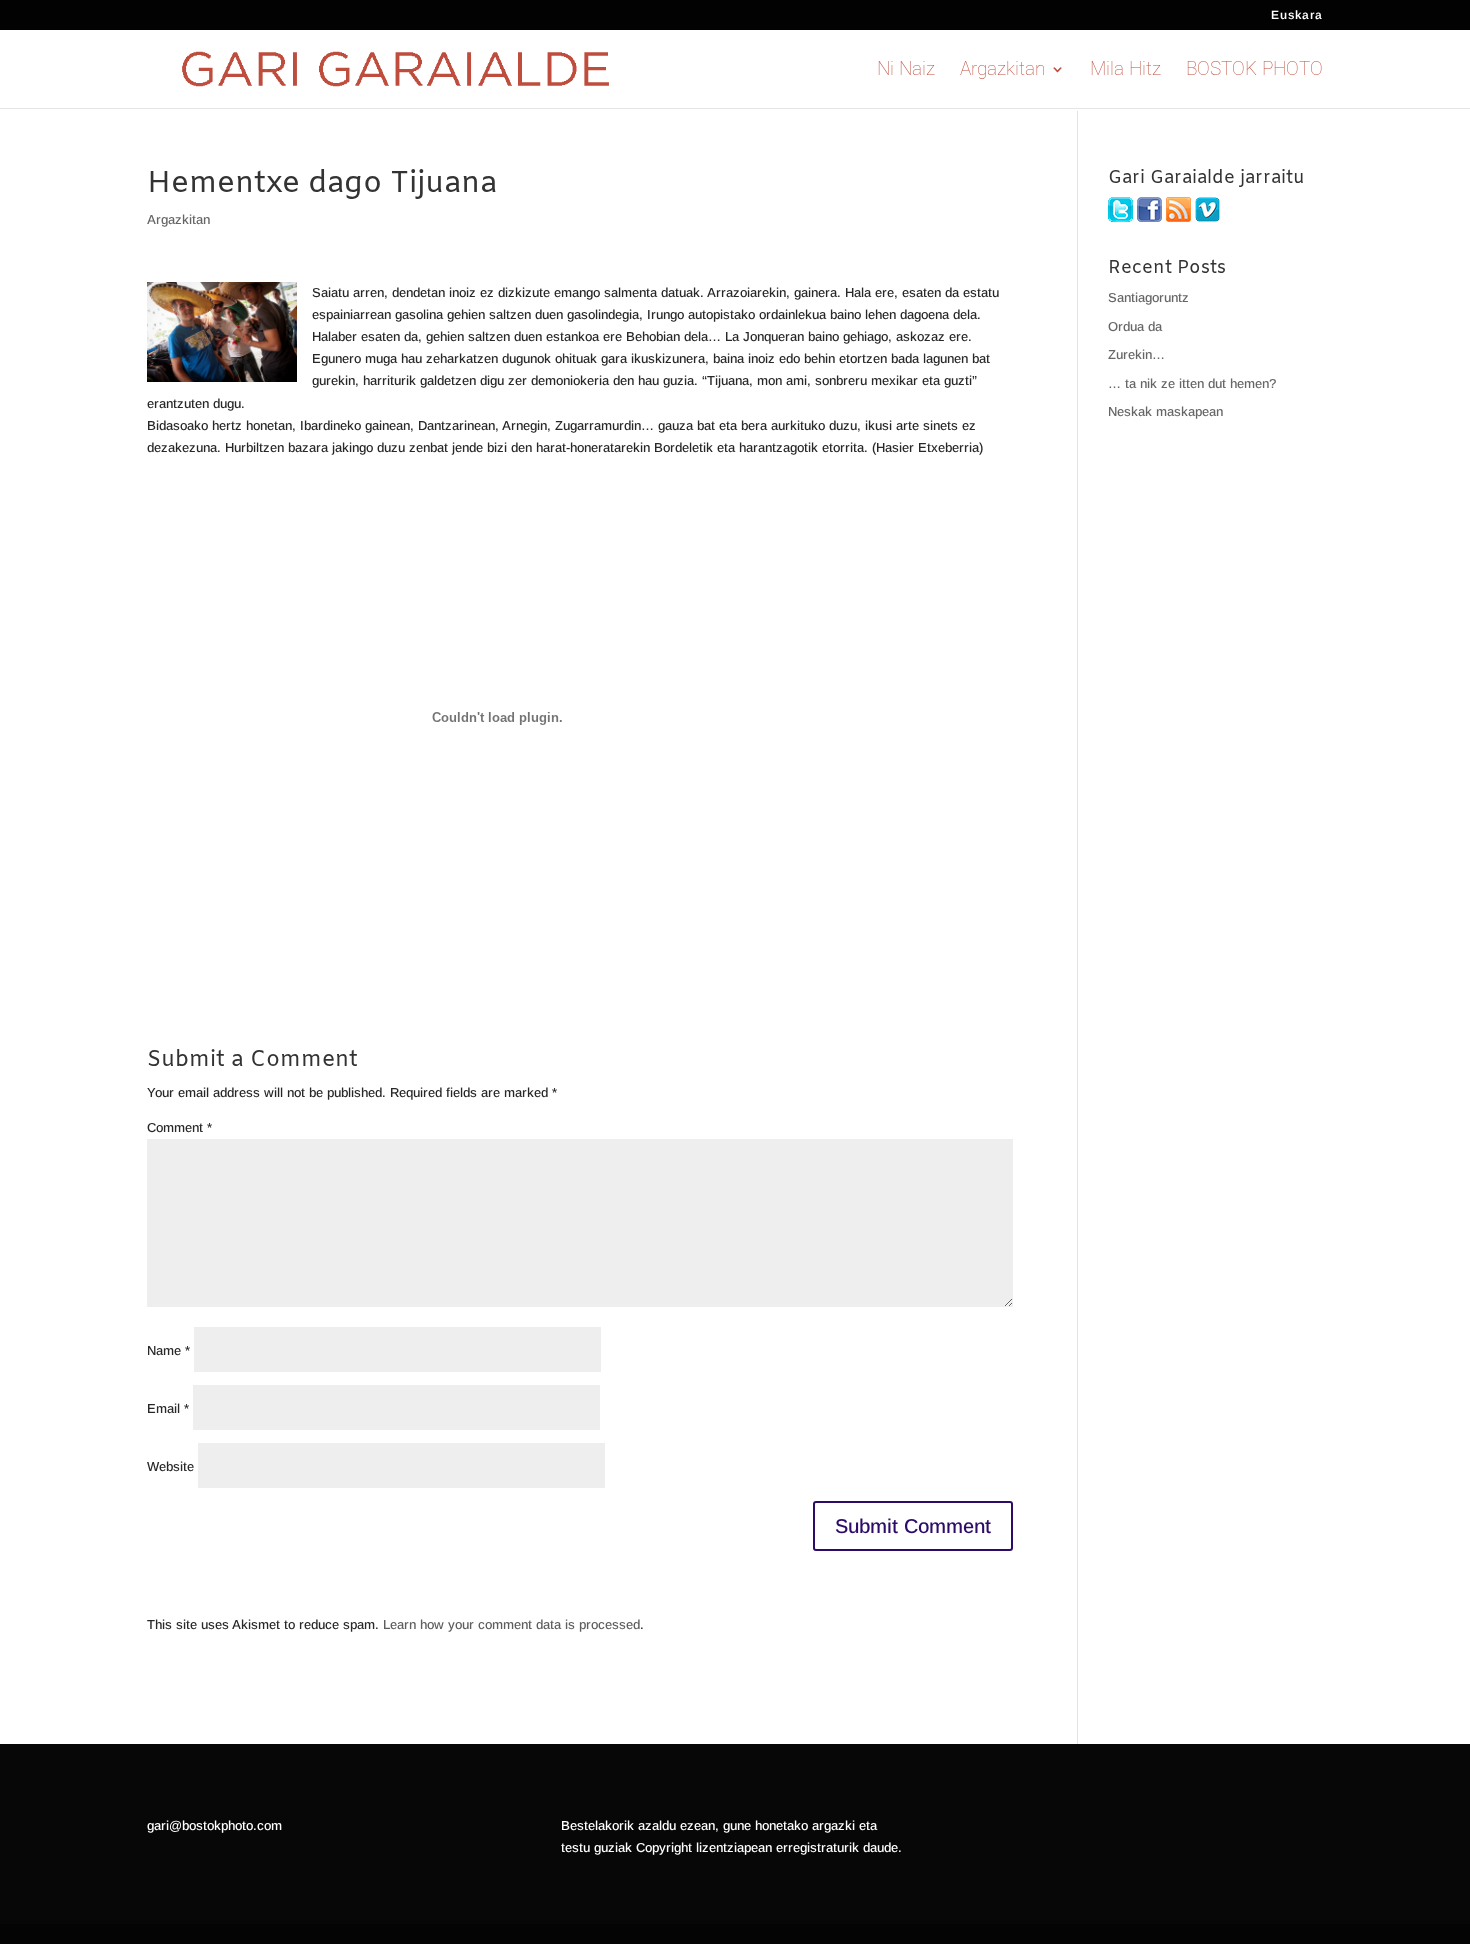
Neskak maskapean (1165, 411)
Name (168, 1350)
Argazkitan (1002, 71)
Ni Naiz (906, 71)
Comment (179, 1127)
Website (170, 1466)
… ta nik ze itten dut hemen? (1192, 383)
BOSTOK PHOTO (1254, 71)
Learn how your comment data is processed (511, 1624)
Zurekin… (1136, 354)
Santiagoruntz (1148, 297)
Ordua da (1135, 326)
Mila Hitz (1125, 71)
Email (168, 1408)
